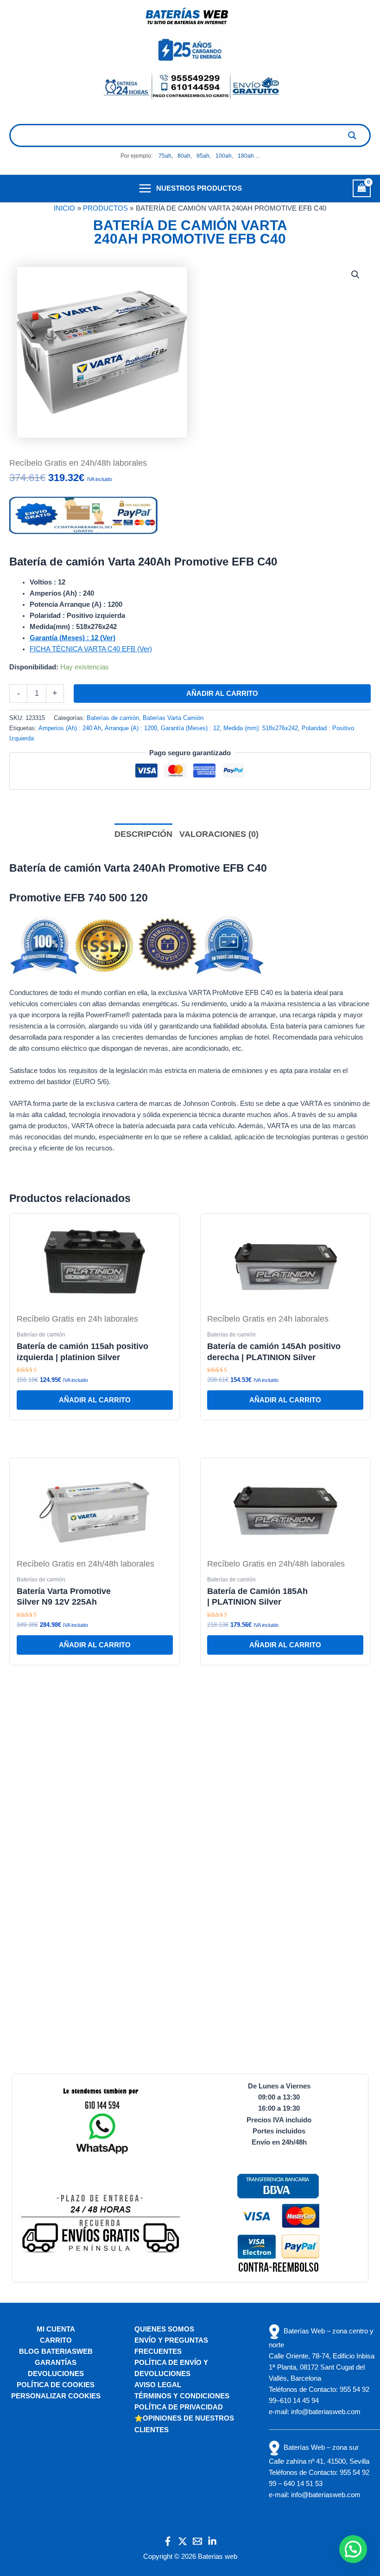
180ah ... (249, 156)
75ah (165, 156)
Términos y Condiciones (182, 2396)
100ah (224, 156)
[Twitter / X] (183, 2541)
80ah (184, 156)
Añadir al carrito (222, 694)
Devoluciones (56, 2374)
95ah (203, 156)
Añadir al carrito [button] (95, 1400)
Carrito (56, 2340)
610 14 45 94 (299, 2401)
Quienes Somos (164, 2329)
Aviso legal (158, 2385)
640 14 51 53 (303, 2484)
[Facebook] (168, 2541)
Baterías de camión (113, 718)
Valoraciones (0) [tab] (219, 834)
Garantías (56, 2363)
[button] (355, 275)
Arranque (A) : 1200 (131, 728)
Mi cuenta (56, 2329)
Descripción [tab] (143, 834)
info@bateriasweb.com (326, 2412)
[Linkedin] (212, 2541)
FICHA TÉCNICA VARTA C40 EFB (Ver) (91, 649)
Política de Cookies (56, 2385)
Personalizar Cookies (56, 2396)
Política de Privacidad (179, 2407)
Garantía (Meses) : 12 (190, 728)
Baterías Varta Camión (173, 718)
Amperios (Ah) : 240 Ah (70, 728)
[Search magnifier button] (352, 135)
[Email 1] (197, 2541)
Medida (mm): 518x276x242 (261, 728)
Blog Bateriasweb (56, 2351)
